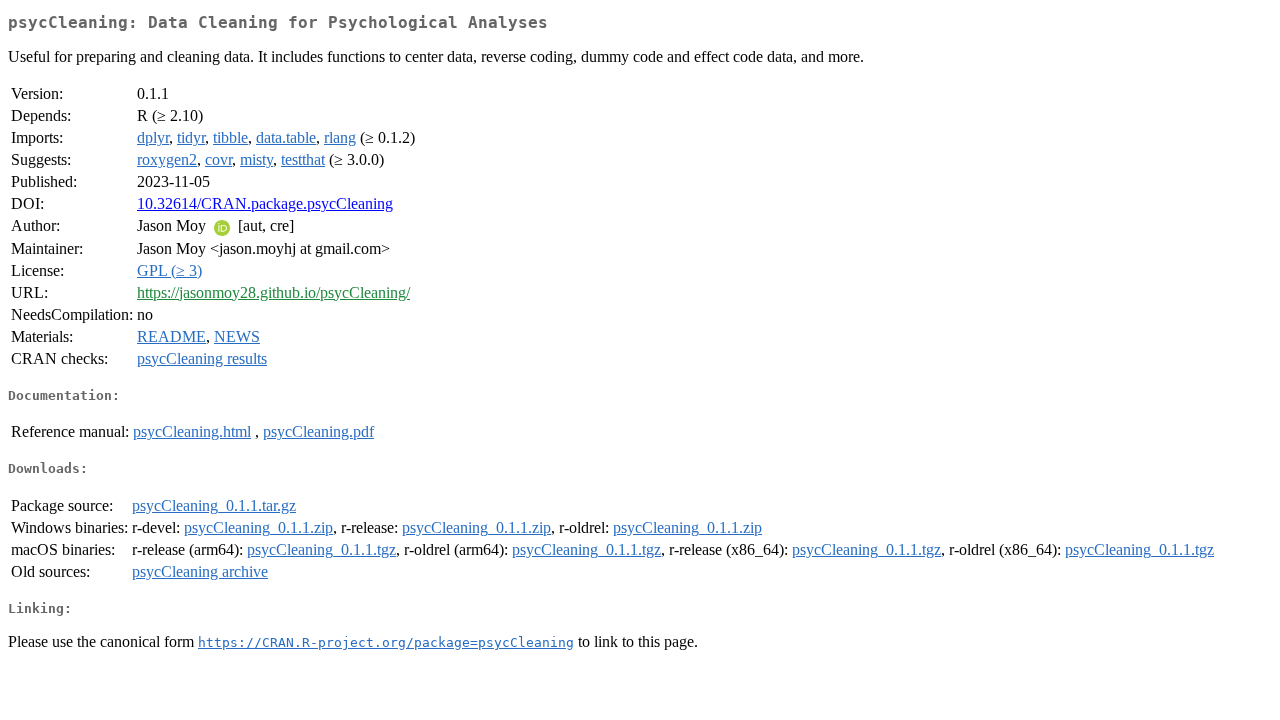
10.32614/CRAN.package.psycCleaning (265, 203)
